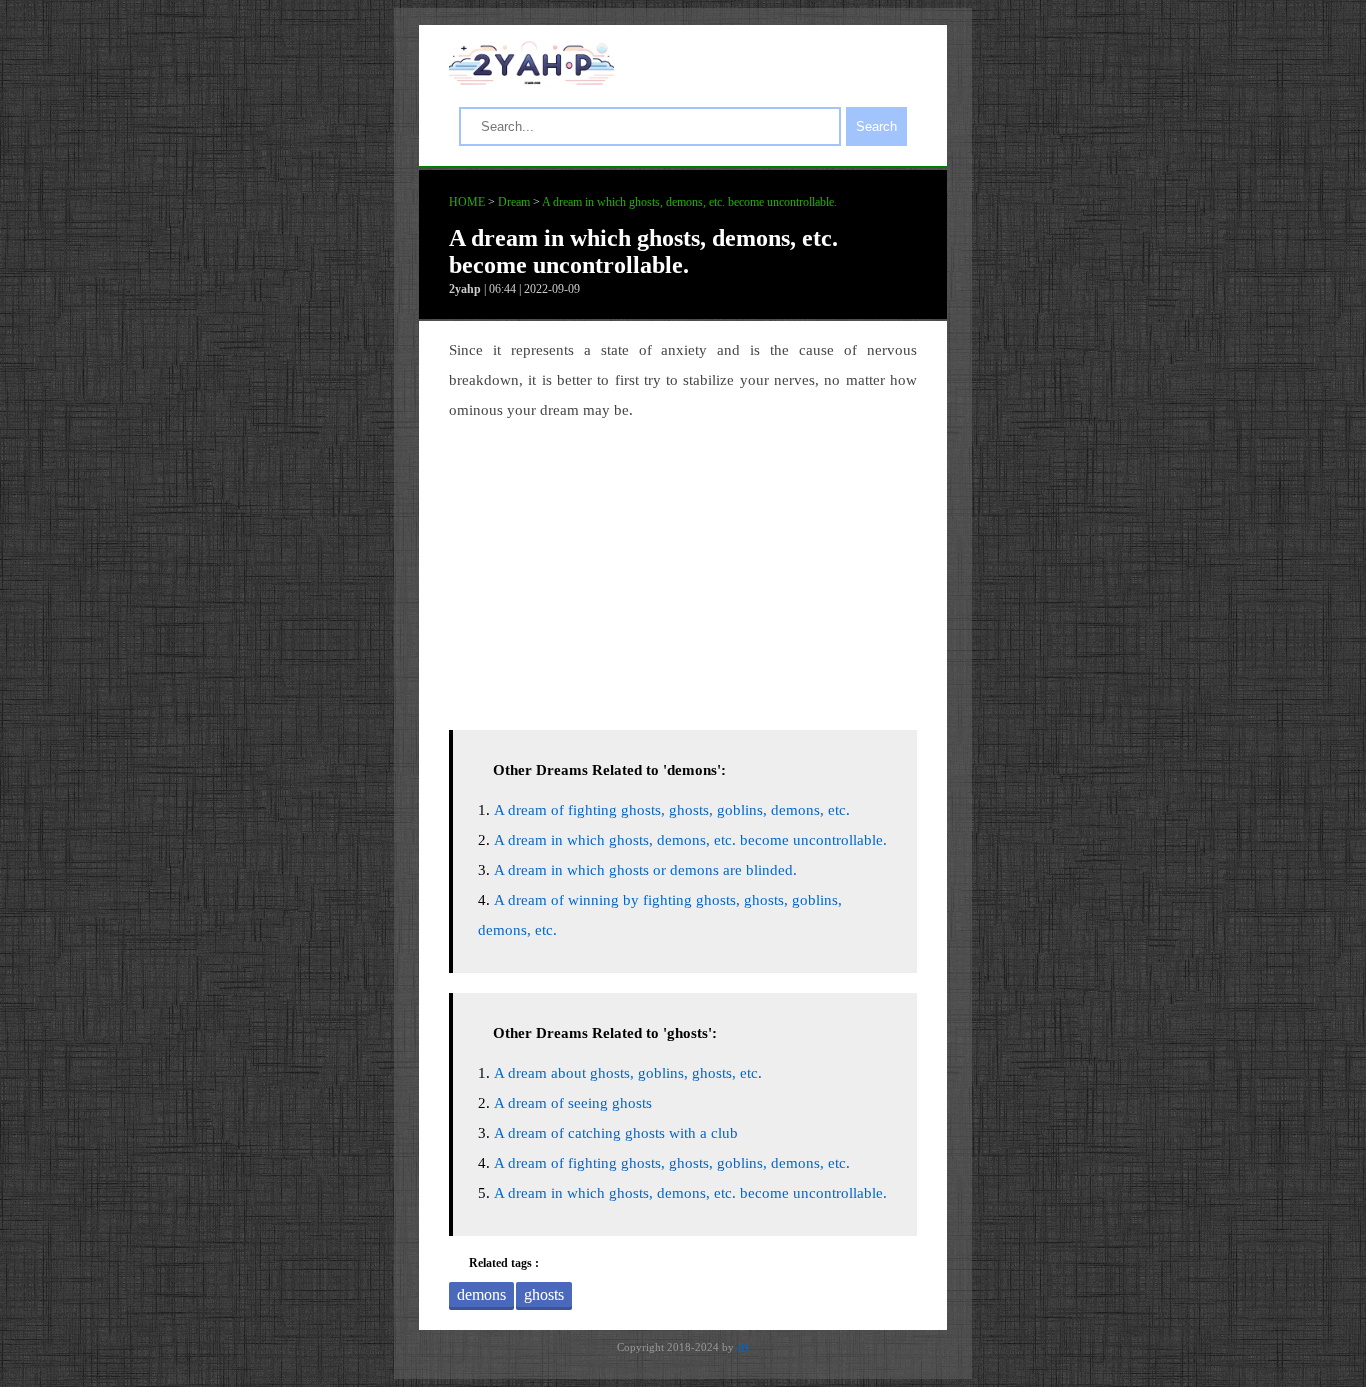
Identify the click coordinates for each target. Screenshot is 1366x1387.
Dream (514, 202)
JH (743, 1347)
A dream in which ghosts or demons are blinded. (645, 870)
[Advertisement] (683, 570)
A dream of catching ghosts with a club (616, 1133)
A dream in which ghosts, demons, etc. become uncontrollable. (689, 202)
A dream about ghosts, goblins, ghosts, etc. (628, 1073)
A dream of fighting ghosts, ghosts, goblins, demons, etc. (672, 810)
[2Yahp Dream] (531, 80)
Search (876, 126)
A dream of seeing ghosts (573, 1103)
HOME (467, 202)
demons (481, 1294)
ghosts (544, 1294)
